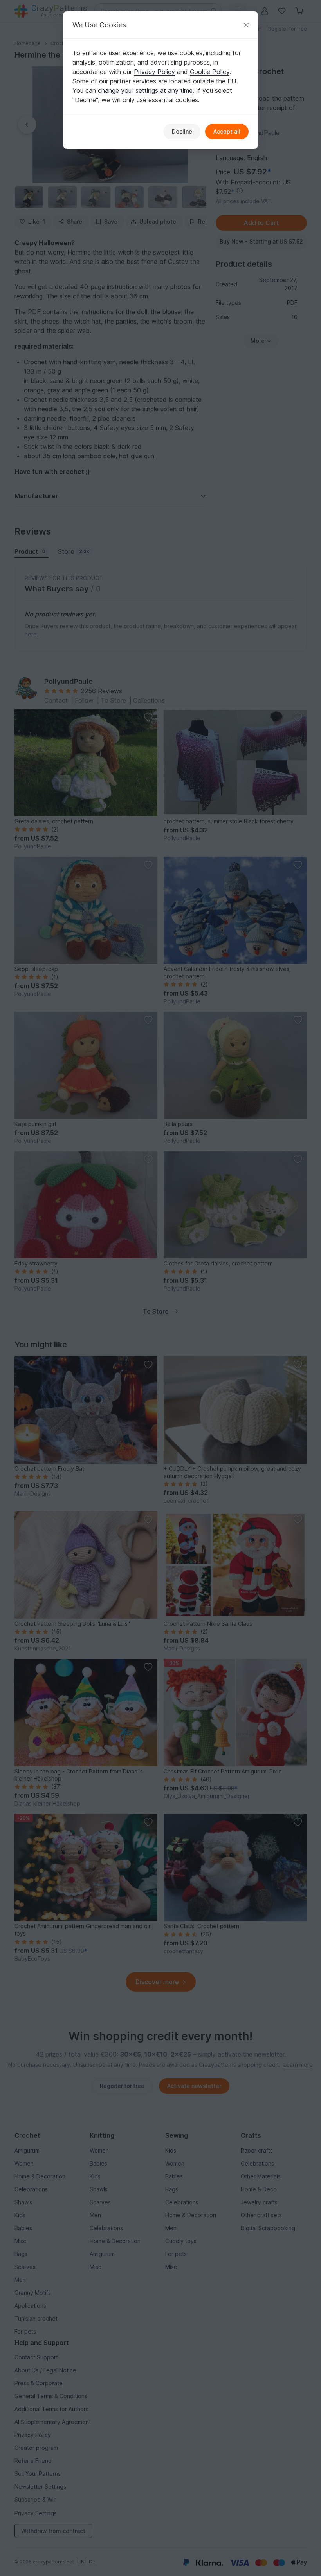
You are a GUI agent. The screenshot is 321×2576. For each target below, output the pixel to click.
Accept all (227, 131)
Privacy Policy (154, 72)
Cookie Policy (210, 72)
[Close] (246, 25)
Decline (182, 131)
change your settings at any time (145, 90)
